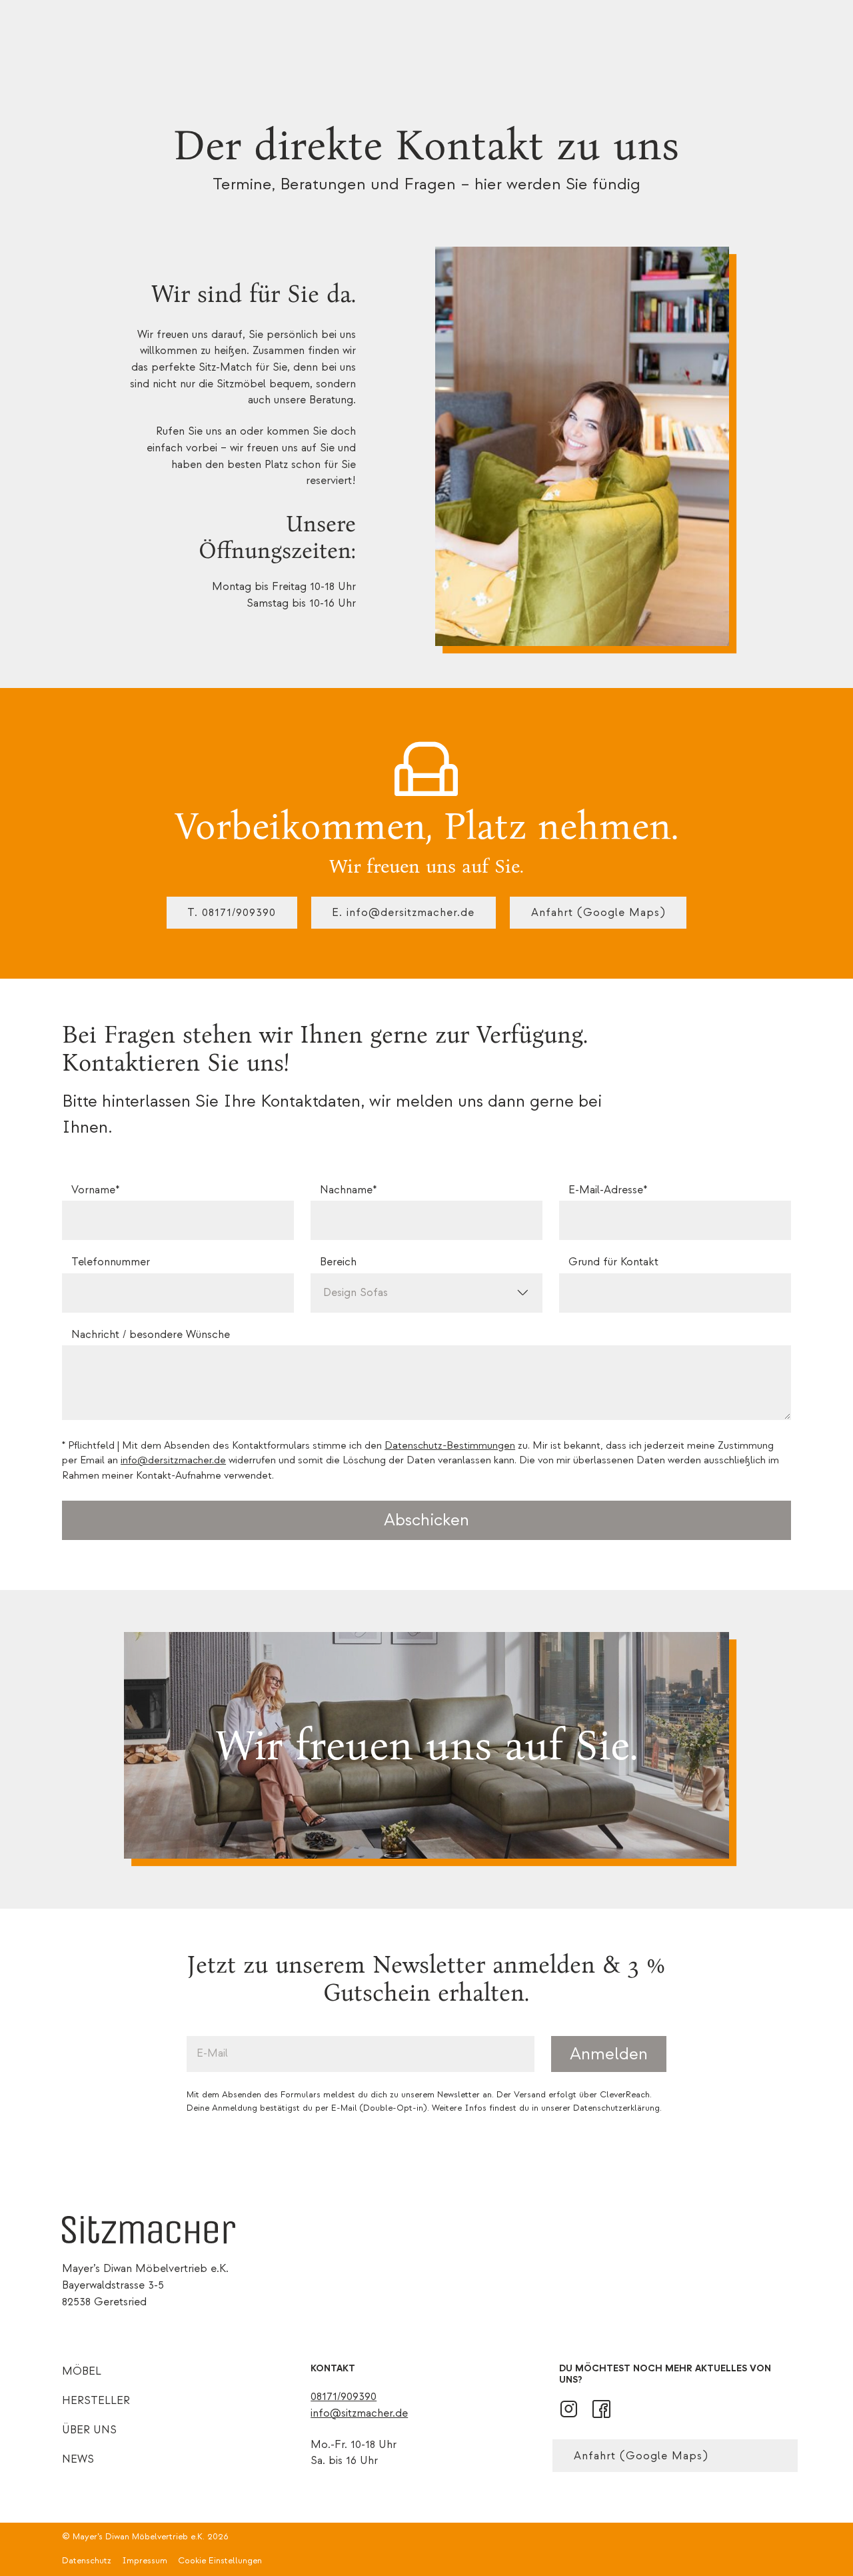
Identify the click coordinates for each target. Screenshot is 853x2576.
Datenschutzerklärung (616, 2108)
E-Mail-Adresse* (608, 1190)
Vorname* (95, 1190)
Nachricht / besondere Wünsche (151, 1335)
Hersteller (96, 2400)
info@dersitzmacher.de (173, 1460)
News (78, 2459)
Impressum (145, 2561)
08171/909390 (344, 2396)
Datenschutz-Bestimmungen (450, 1446)
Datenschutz (87, 2561)
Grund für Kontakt (613, 1262)
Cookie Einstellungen (220, 2561)
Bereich (338, 1262)
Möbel (82, 2371)
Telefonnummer (111, 1262)
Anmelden (609, 2054)
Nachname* (348, 1190)
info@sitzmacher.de (359, 2413)
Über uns (89, 2430)
